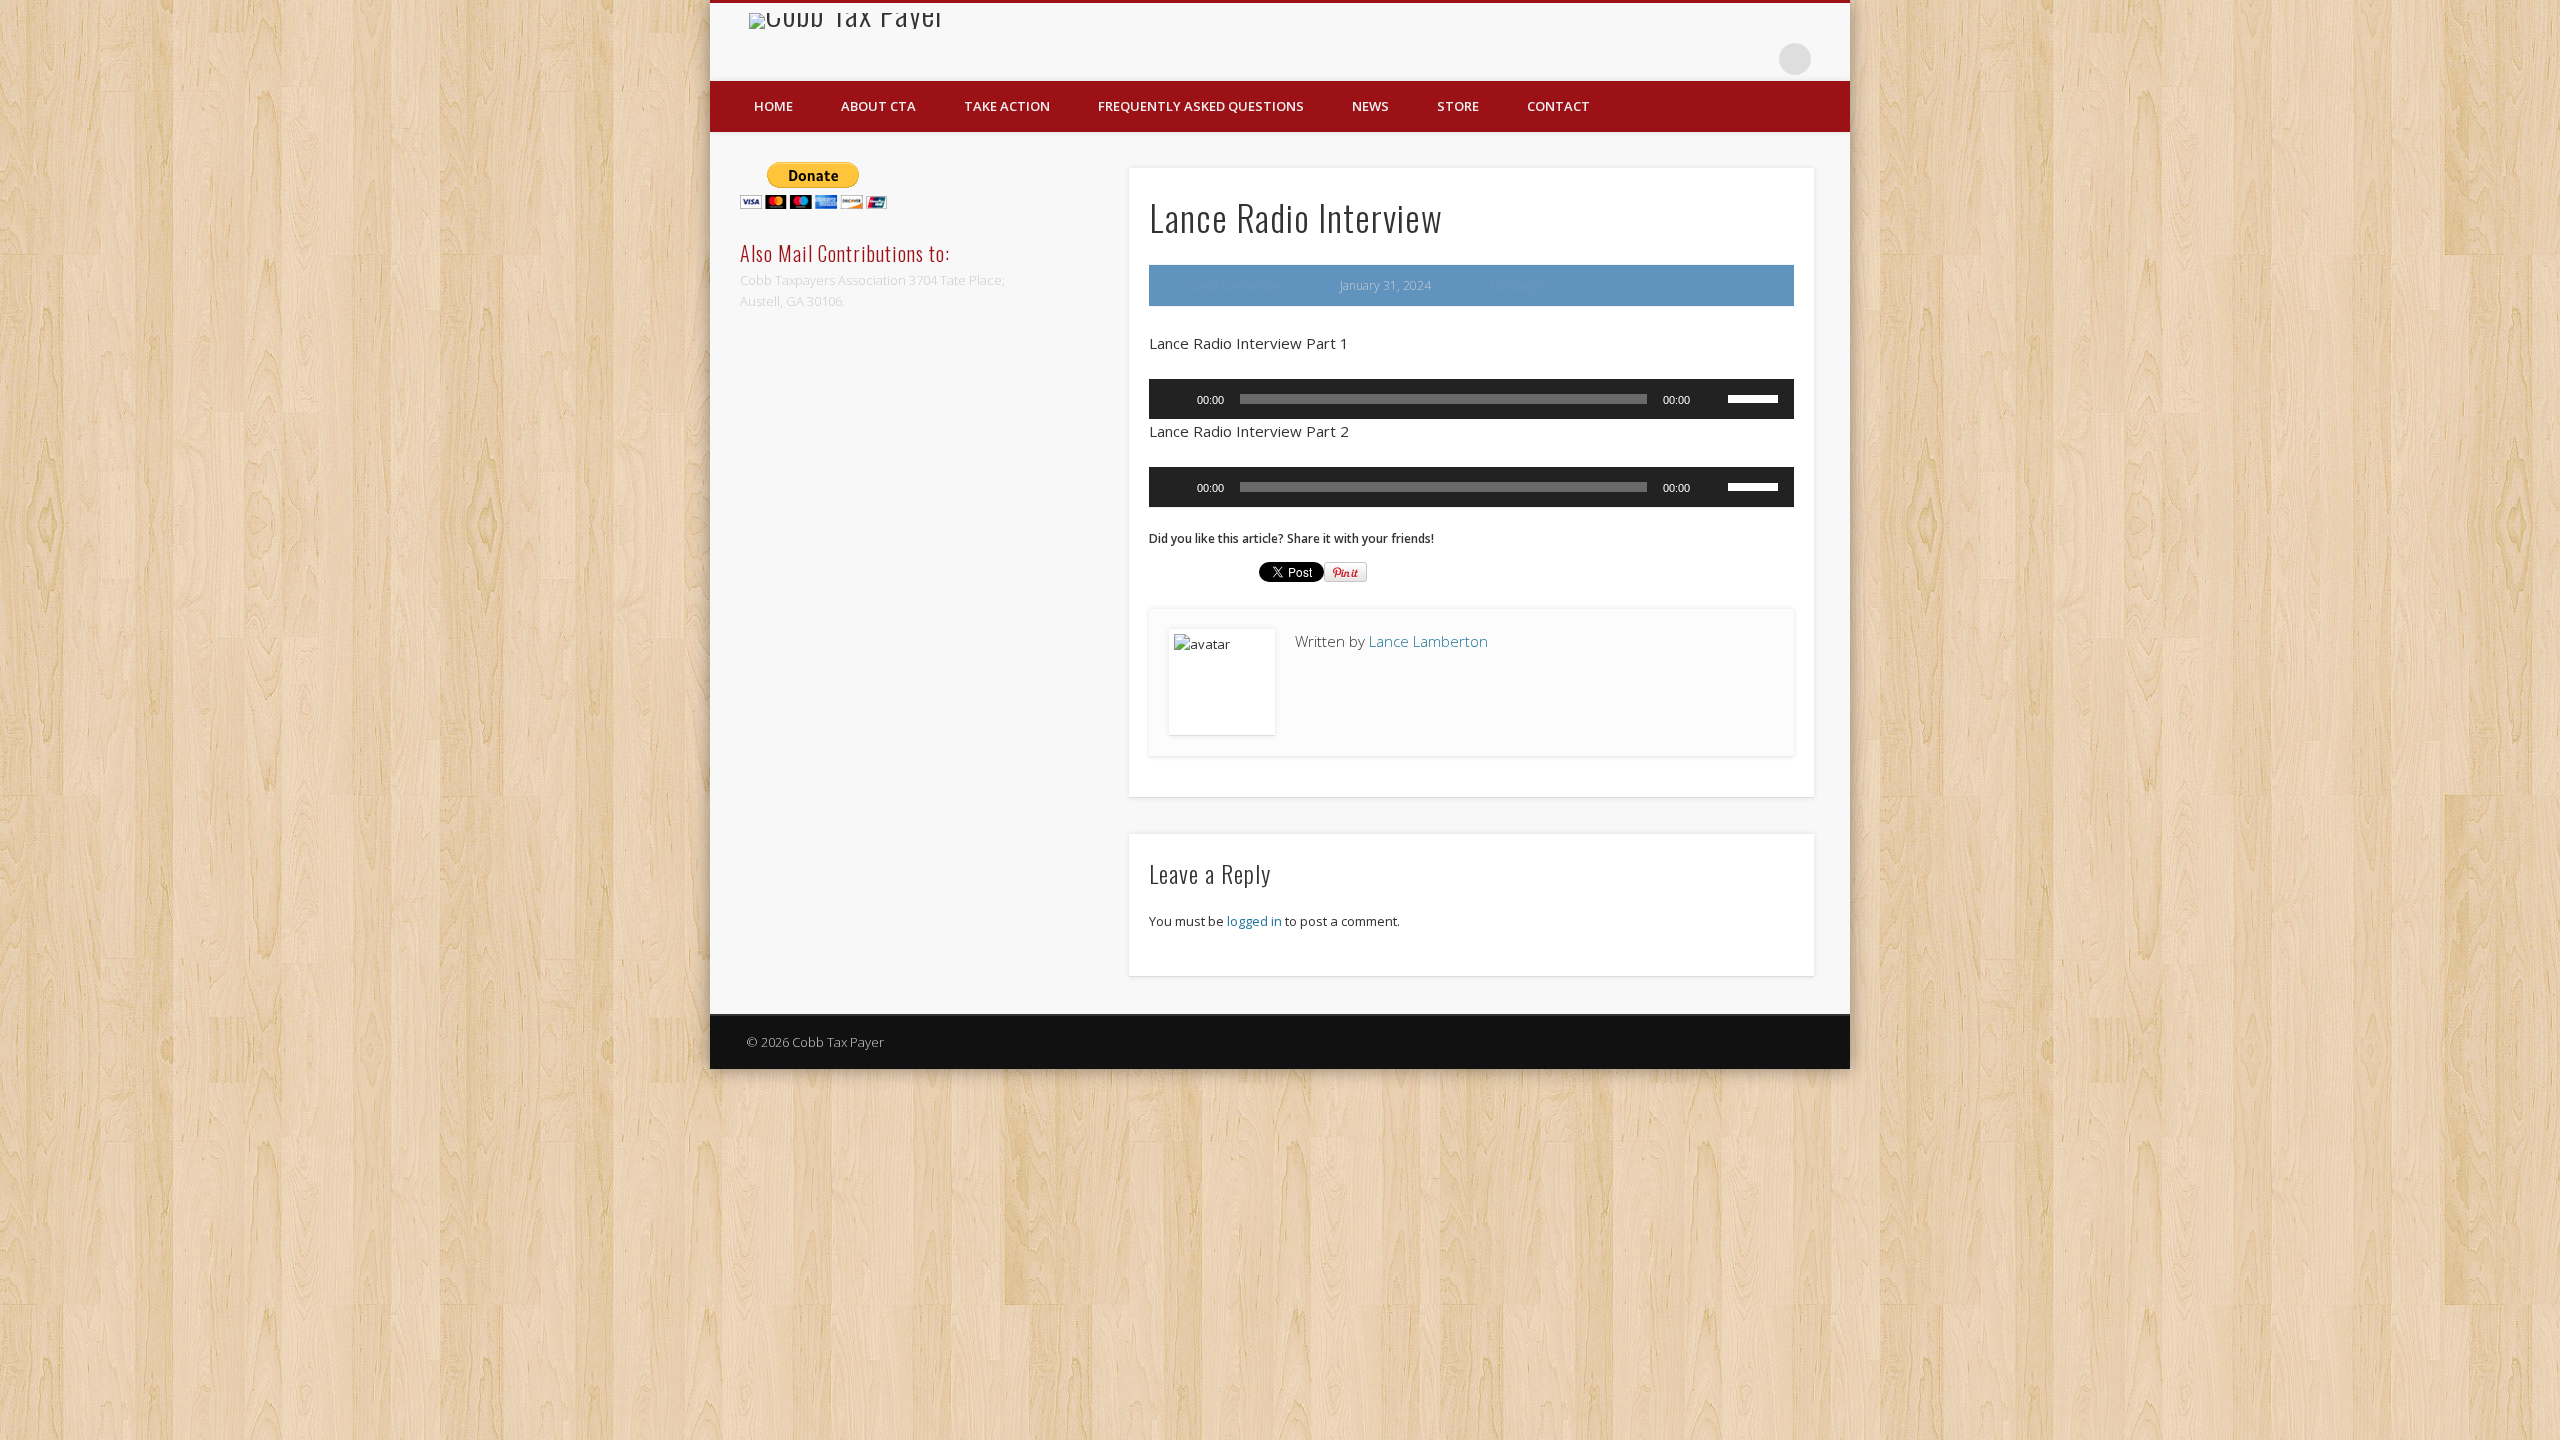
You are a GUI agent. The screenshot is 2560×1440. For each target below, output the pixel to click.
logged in (1254, 921)
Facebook (1713, 59)
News (1370, 106)
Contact (1558, 106)
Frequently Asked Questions (1201, 106)
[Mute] (1712, 399)
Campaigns (1519, 285)
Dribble (1754, 59)
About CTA (878, 106)
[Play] (1175, 399)
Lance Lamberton (1234, 285)
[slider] (1756, 397)
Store (1458, 106)
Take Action (1007, 106)
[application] (1471, 399)
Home (773, 106)
